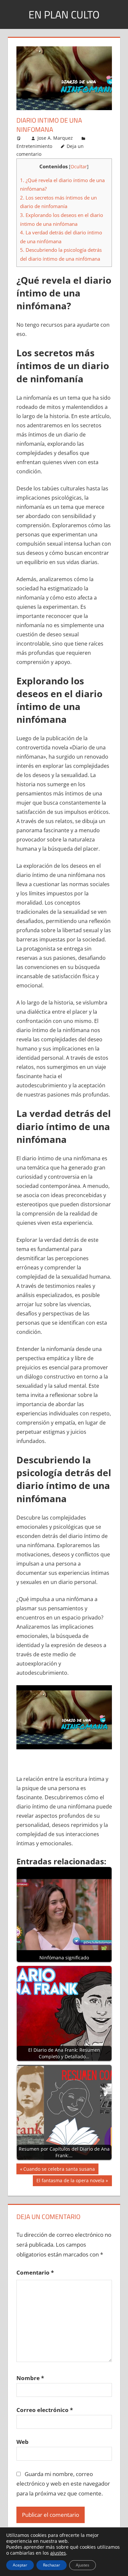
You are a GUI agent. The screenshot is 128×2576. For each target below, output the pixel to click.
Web (22, 2442)
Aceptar (20, 2565)
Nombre (30, 2378)
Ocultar (79, 166)
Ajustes (83, 2565)
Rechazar (52, 2565)
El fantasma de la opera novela (70, 2182)
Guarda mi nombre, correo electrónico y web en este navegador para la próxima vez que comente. (63, 2484)
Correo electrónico (45, 2410)
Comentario (35, 2272)
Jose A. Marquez (55, 138)
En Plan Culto (64, 14)
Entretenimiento (34, 146)
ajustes (58, 2553)
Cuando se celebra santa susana (59, 2170)
